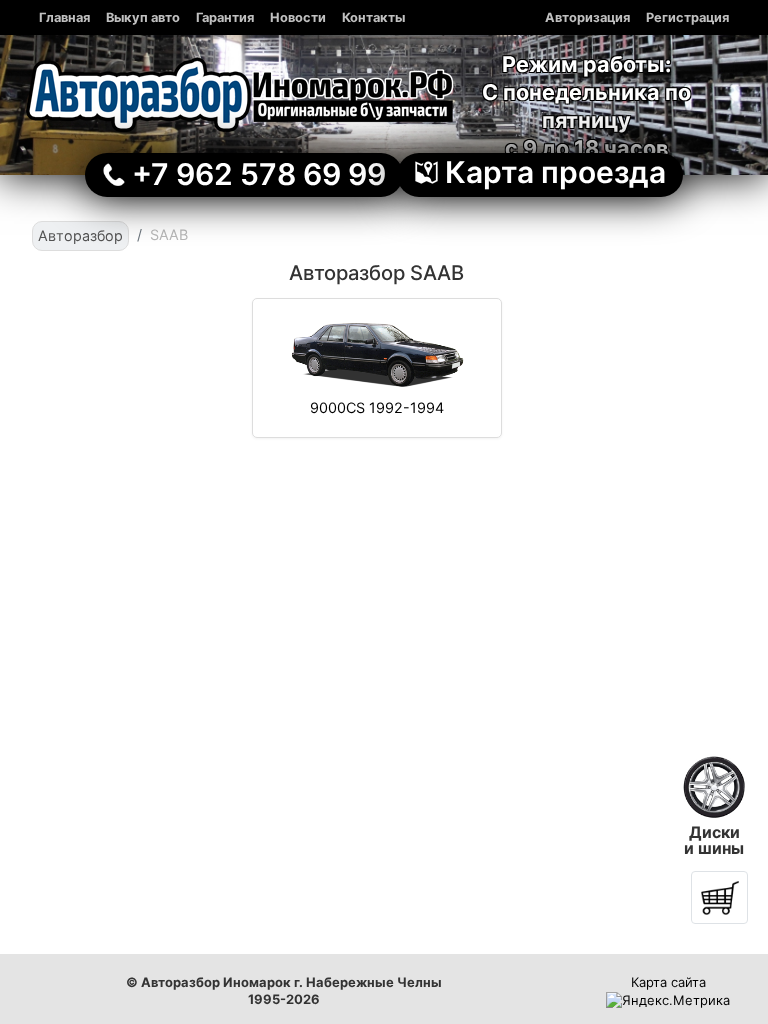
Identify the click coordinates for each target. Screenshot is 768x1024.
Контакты (373, 17)
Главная (64, 17)
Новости (298, 17)
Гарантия (225, 17)
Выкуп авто (143, 17)
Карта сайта (668, 982)
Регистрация (687, 17)
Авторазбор (80, 235)
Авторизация (587, 17)
